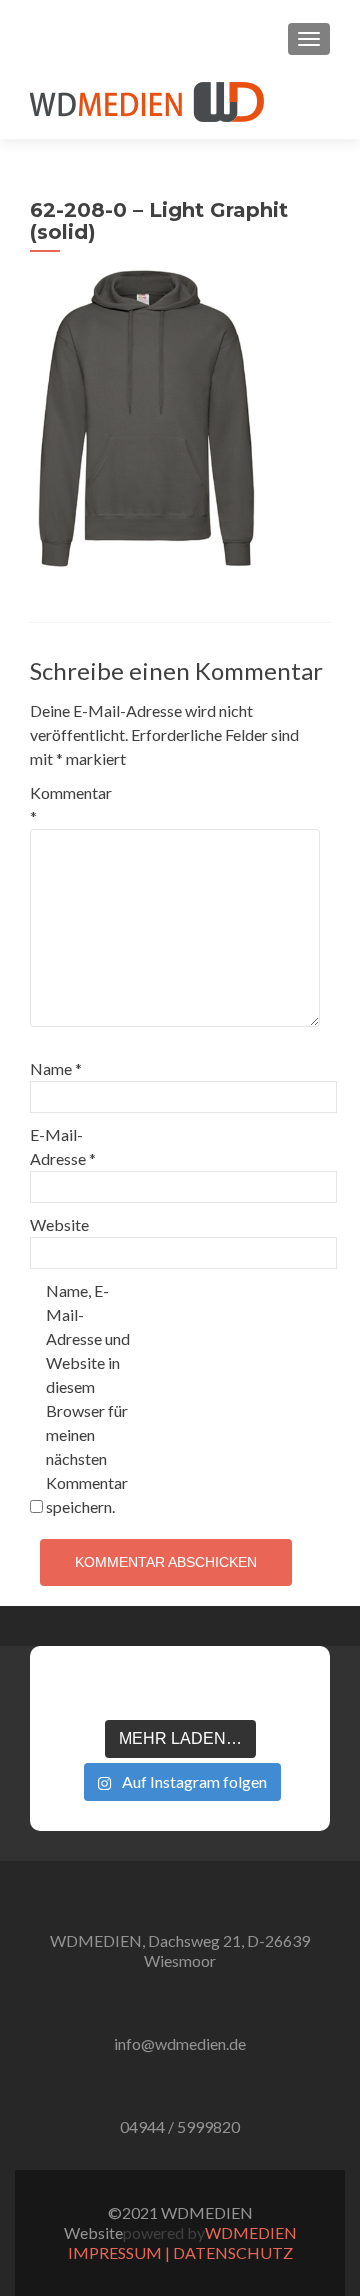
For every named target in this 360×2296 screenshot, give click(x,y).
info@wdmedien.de (180, 2043)
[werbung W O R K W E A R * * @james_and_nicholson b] (180, 1690)
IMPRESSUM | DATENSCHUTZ (180, 2252)
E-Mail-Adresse (63, 1146)
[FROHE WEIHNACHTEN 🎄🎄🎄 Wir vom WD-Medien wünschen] (72, 1690)
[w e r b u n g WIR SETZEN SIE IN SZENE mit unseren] (126, 1690)
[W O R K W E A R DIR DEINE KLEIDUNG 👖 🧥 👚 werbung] (234, 1690)
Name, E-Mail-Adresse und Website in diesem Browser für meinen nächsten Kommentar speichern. (88, 1398)
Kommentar (71, 804)
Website (59, 1224)
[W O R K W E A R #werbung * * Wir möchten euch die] (288, 1690)
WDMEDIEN (251, 2232)
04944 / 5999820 (180, 2126)
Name (56, 1068)
